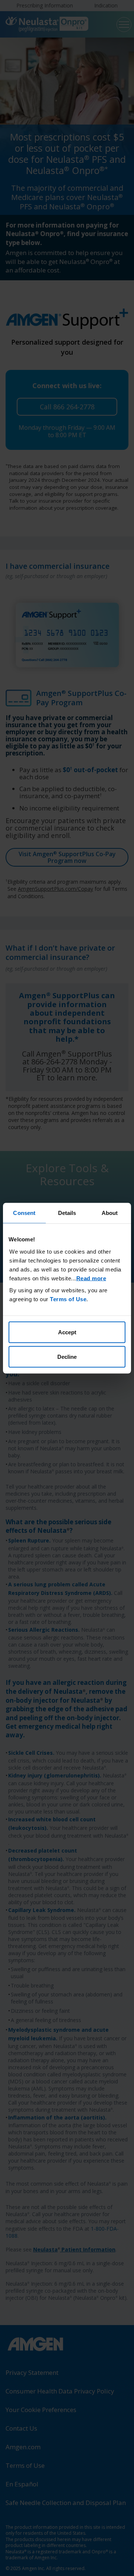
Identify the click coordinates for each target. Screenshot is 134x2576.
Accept (67, 1332)
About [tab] (110, 1213)
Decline (67, 1356)
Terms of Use (68, 1299)
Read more (91, 1278)
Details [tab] (67, 1213)
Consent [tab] (24, 1213)
